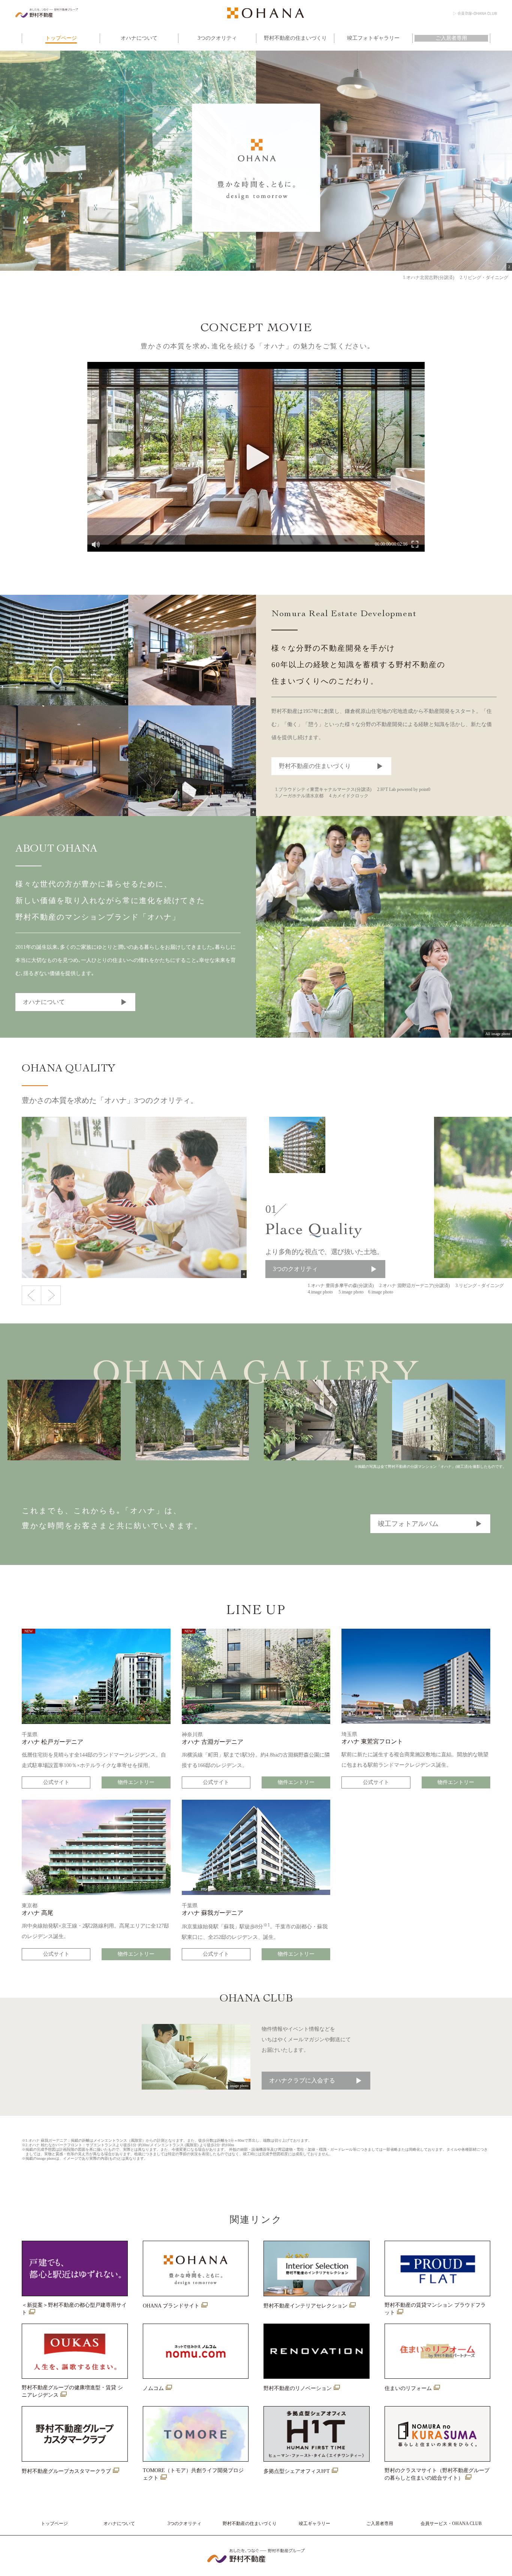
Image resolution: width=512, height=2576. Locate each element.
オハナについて (44, 1002)
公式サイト (56, 1782)
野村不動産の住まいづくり (315, 766)
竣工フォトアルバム (408, 1524)
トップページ (54, 2523)
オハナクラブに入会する (302, 2080)
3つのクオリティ (295, 1269)
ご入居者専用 (380, 2523)
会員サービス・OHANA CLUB (451, 2523)
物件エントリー (136, 1782)
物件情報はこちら (401, 245)
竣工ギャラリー (314, 2523)
